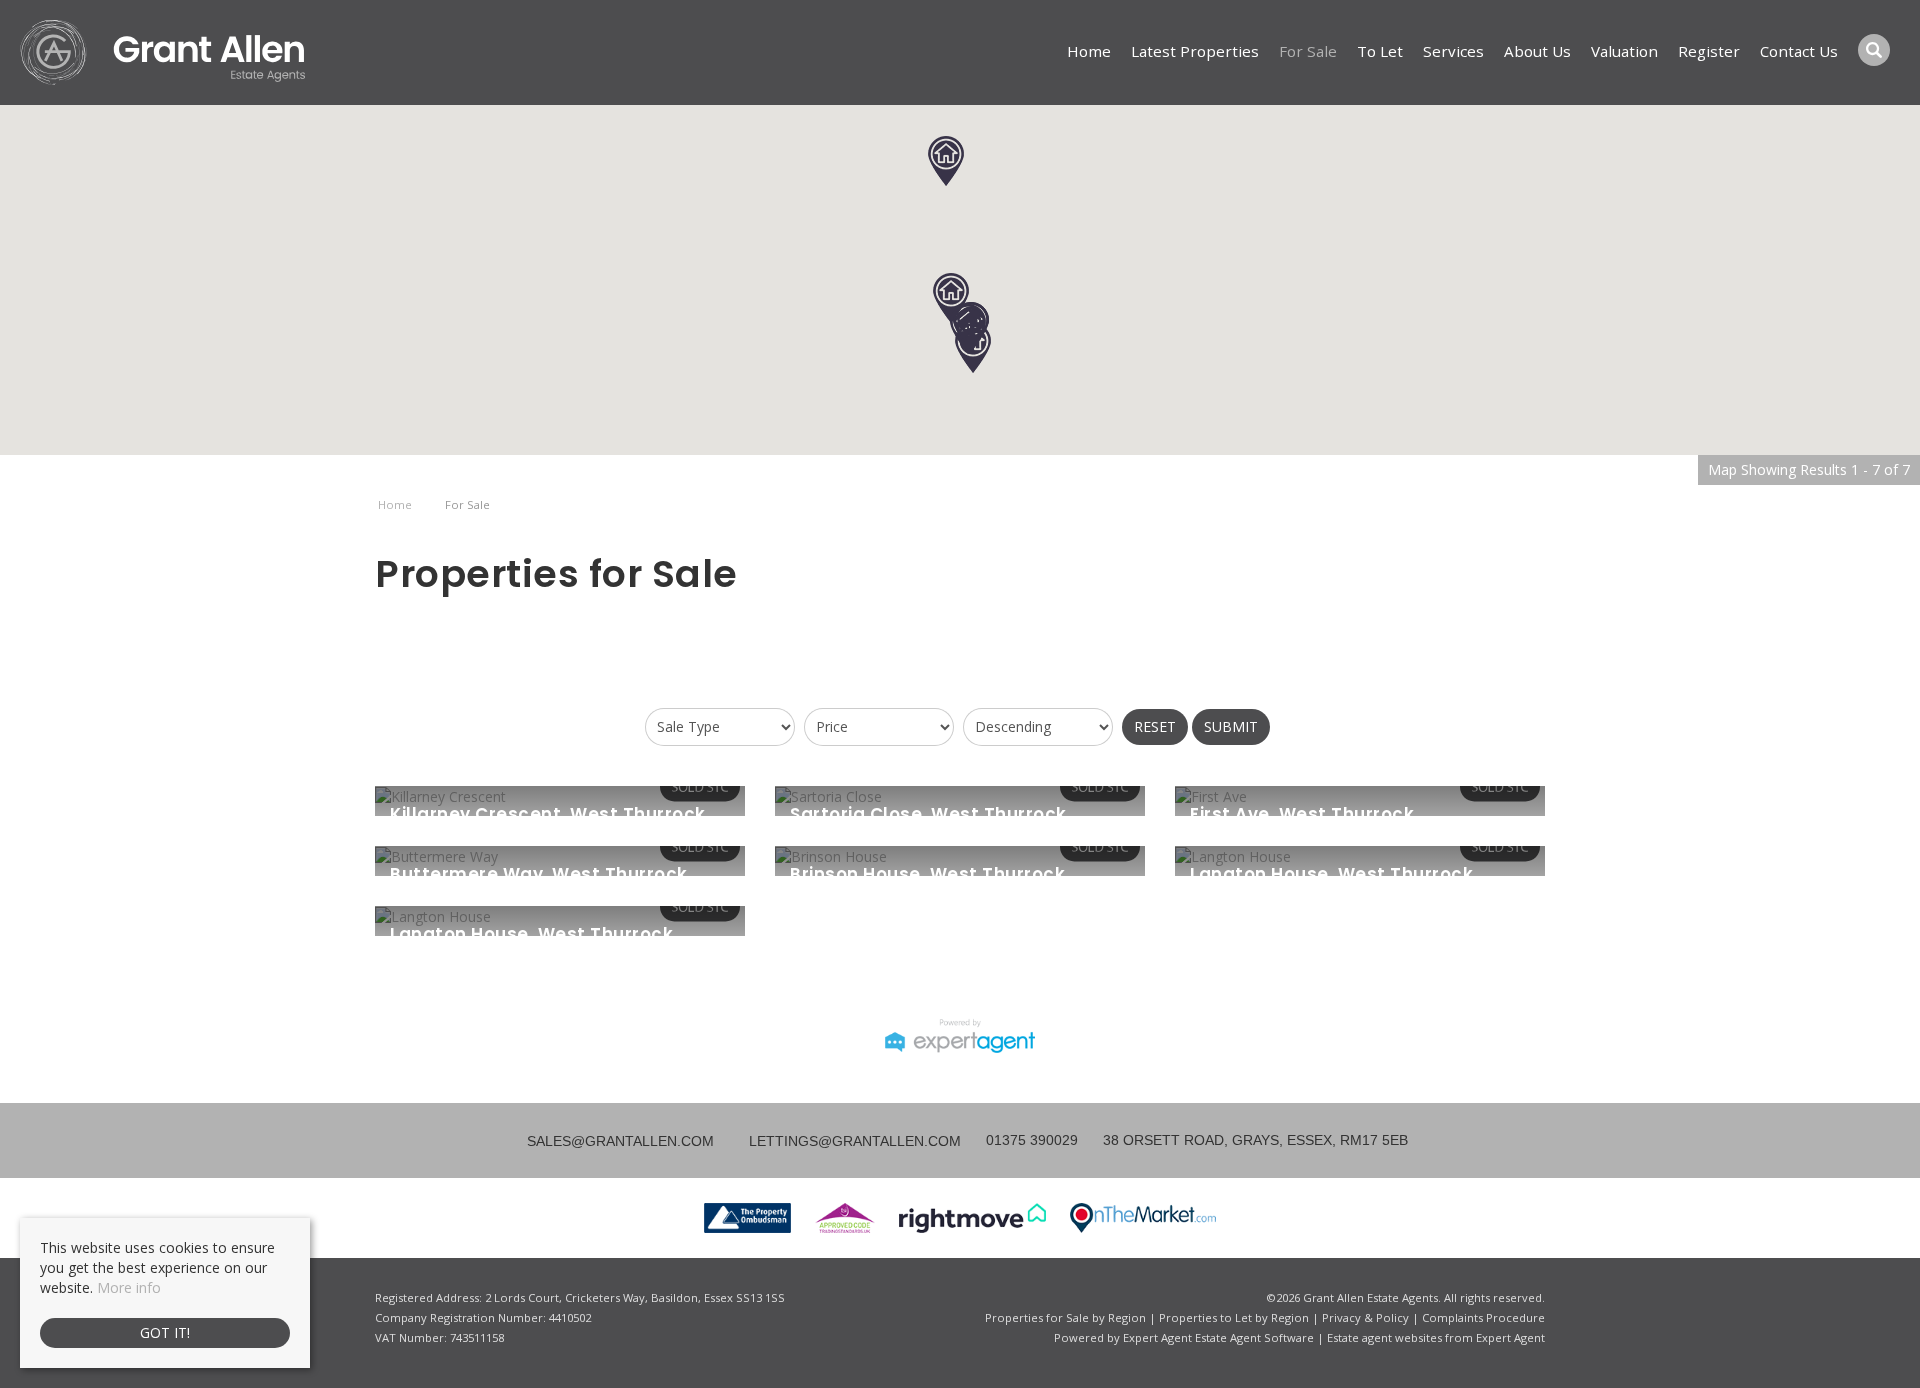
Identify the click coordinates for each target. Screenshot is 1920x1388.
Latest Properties (1195, 51)
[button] (973, 348)
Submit (1231, 726)
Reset (1155, 726)
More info (129, 1287)
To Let (1380, 51)
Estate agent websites (1384, 1337)
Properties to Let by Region (1234, 1317)
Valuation (1624, 51)
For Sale (1308, 51)
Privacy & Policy (1365, 1317)
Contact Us (1799, 51)
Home (1089, 51)
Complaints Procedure (1483, 1317)
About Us (1537, 51)
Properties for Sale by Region (1065, 1317)
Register (1709, 51)
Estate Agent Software (1254, 1337)
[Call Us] (983, 1140)
